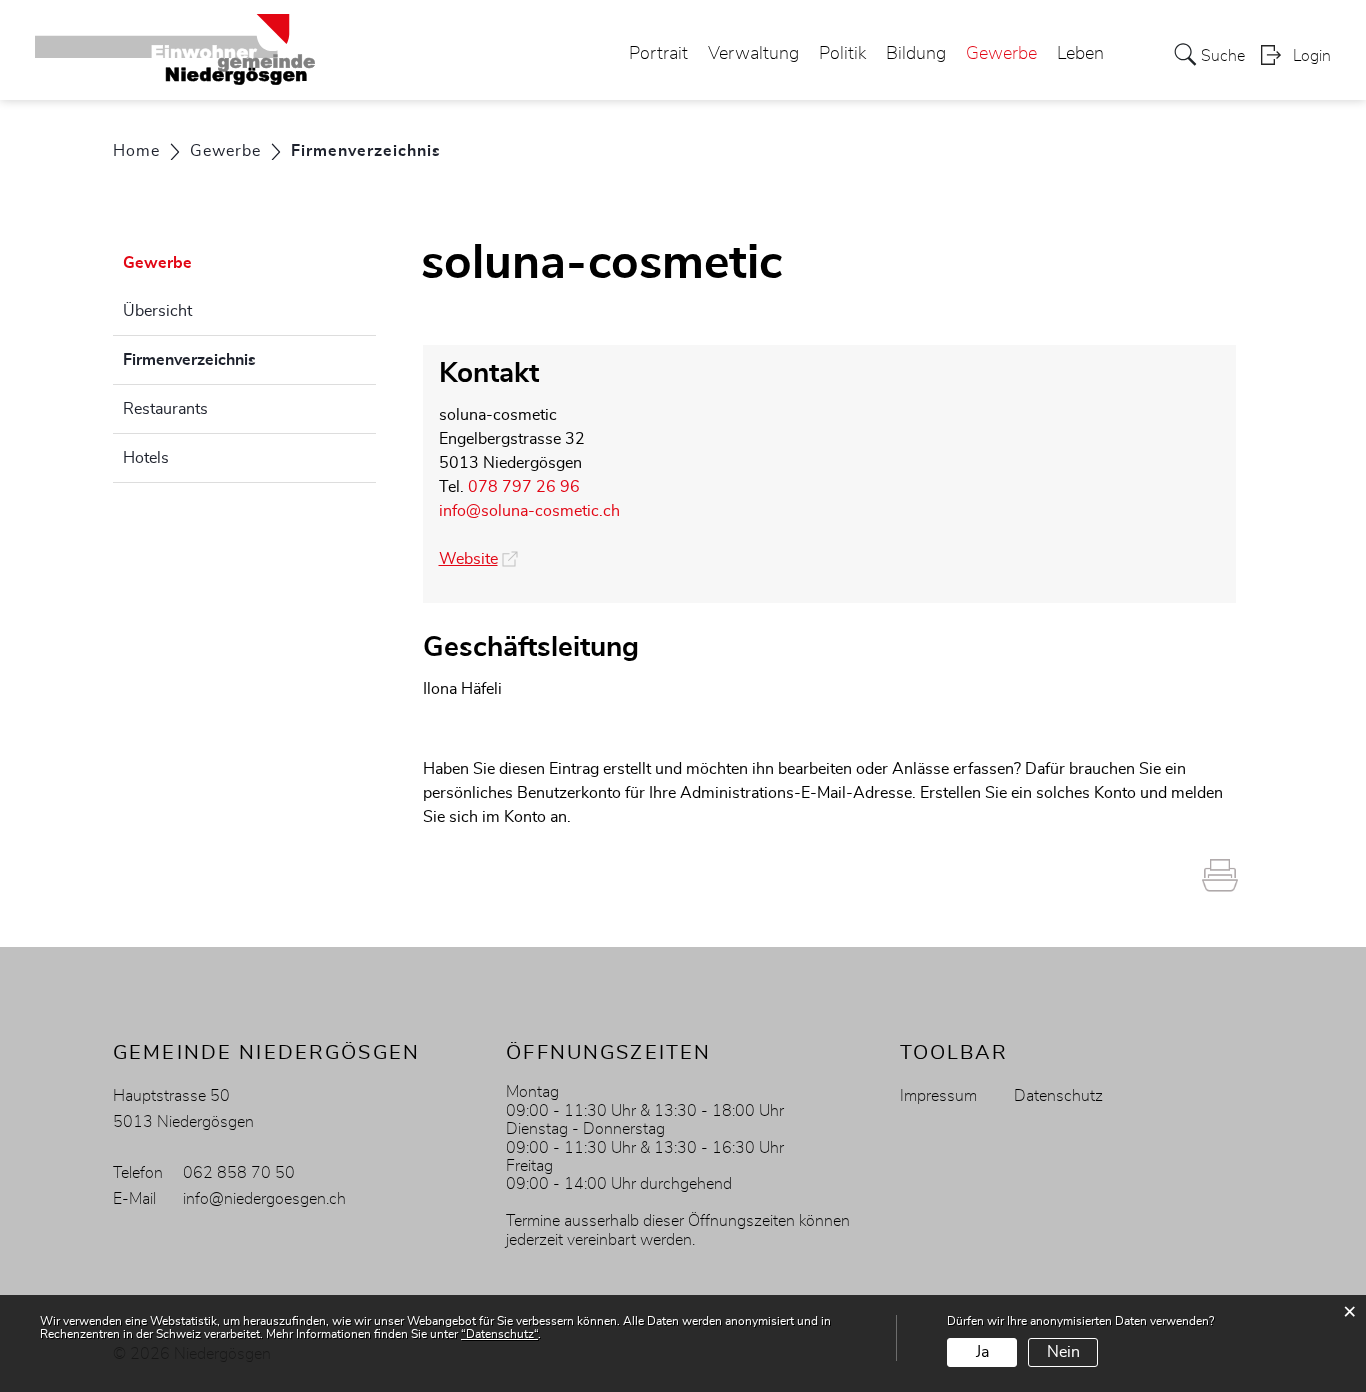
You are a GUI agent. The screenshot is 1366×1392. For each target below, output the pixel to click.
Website (478, 559)
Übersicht (157, 311)
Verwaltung (753, 54)
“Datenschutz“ (499, 1334)
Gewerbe (1001, 54)
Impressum (938, 1096)
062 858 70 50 (239, 1173)
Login (1312, 56)
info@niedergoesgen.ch (264, 1199)
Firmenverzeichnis (239, 360)
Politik (842, 54)
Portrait (658, 54)
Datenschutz (1058, 1096)
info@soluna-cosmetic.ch (529, 511)
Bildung (916, 54)
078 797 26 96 (524, 487)
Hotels (146, 458)
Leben (1080, 54)
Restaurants (165, 409)
